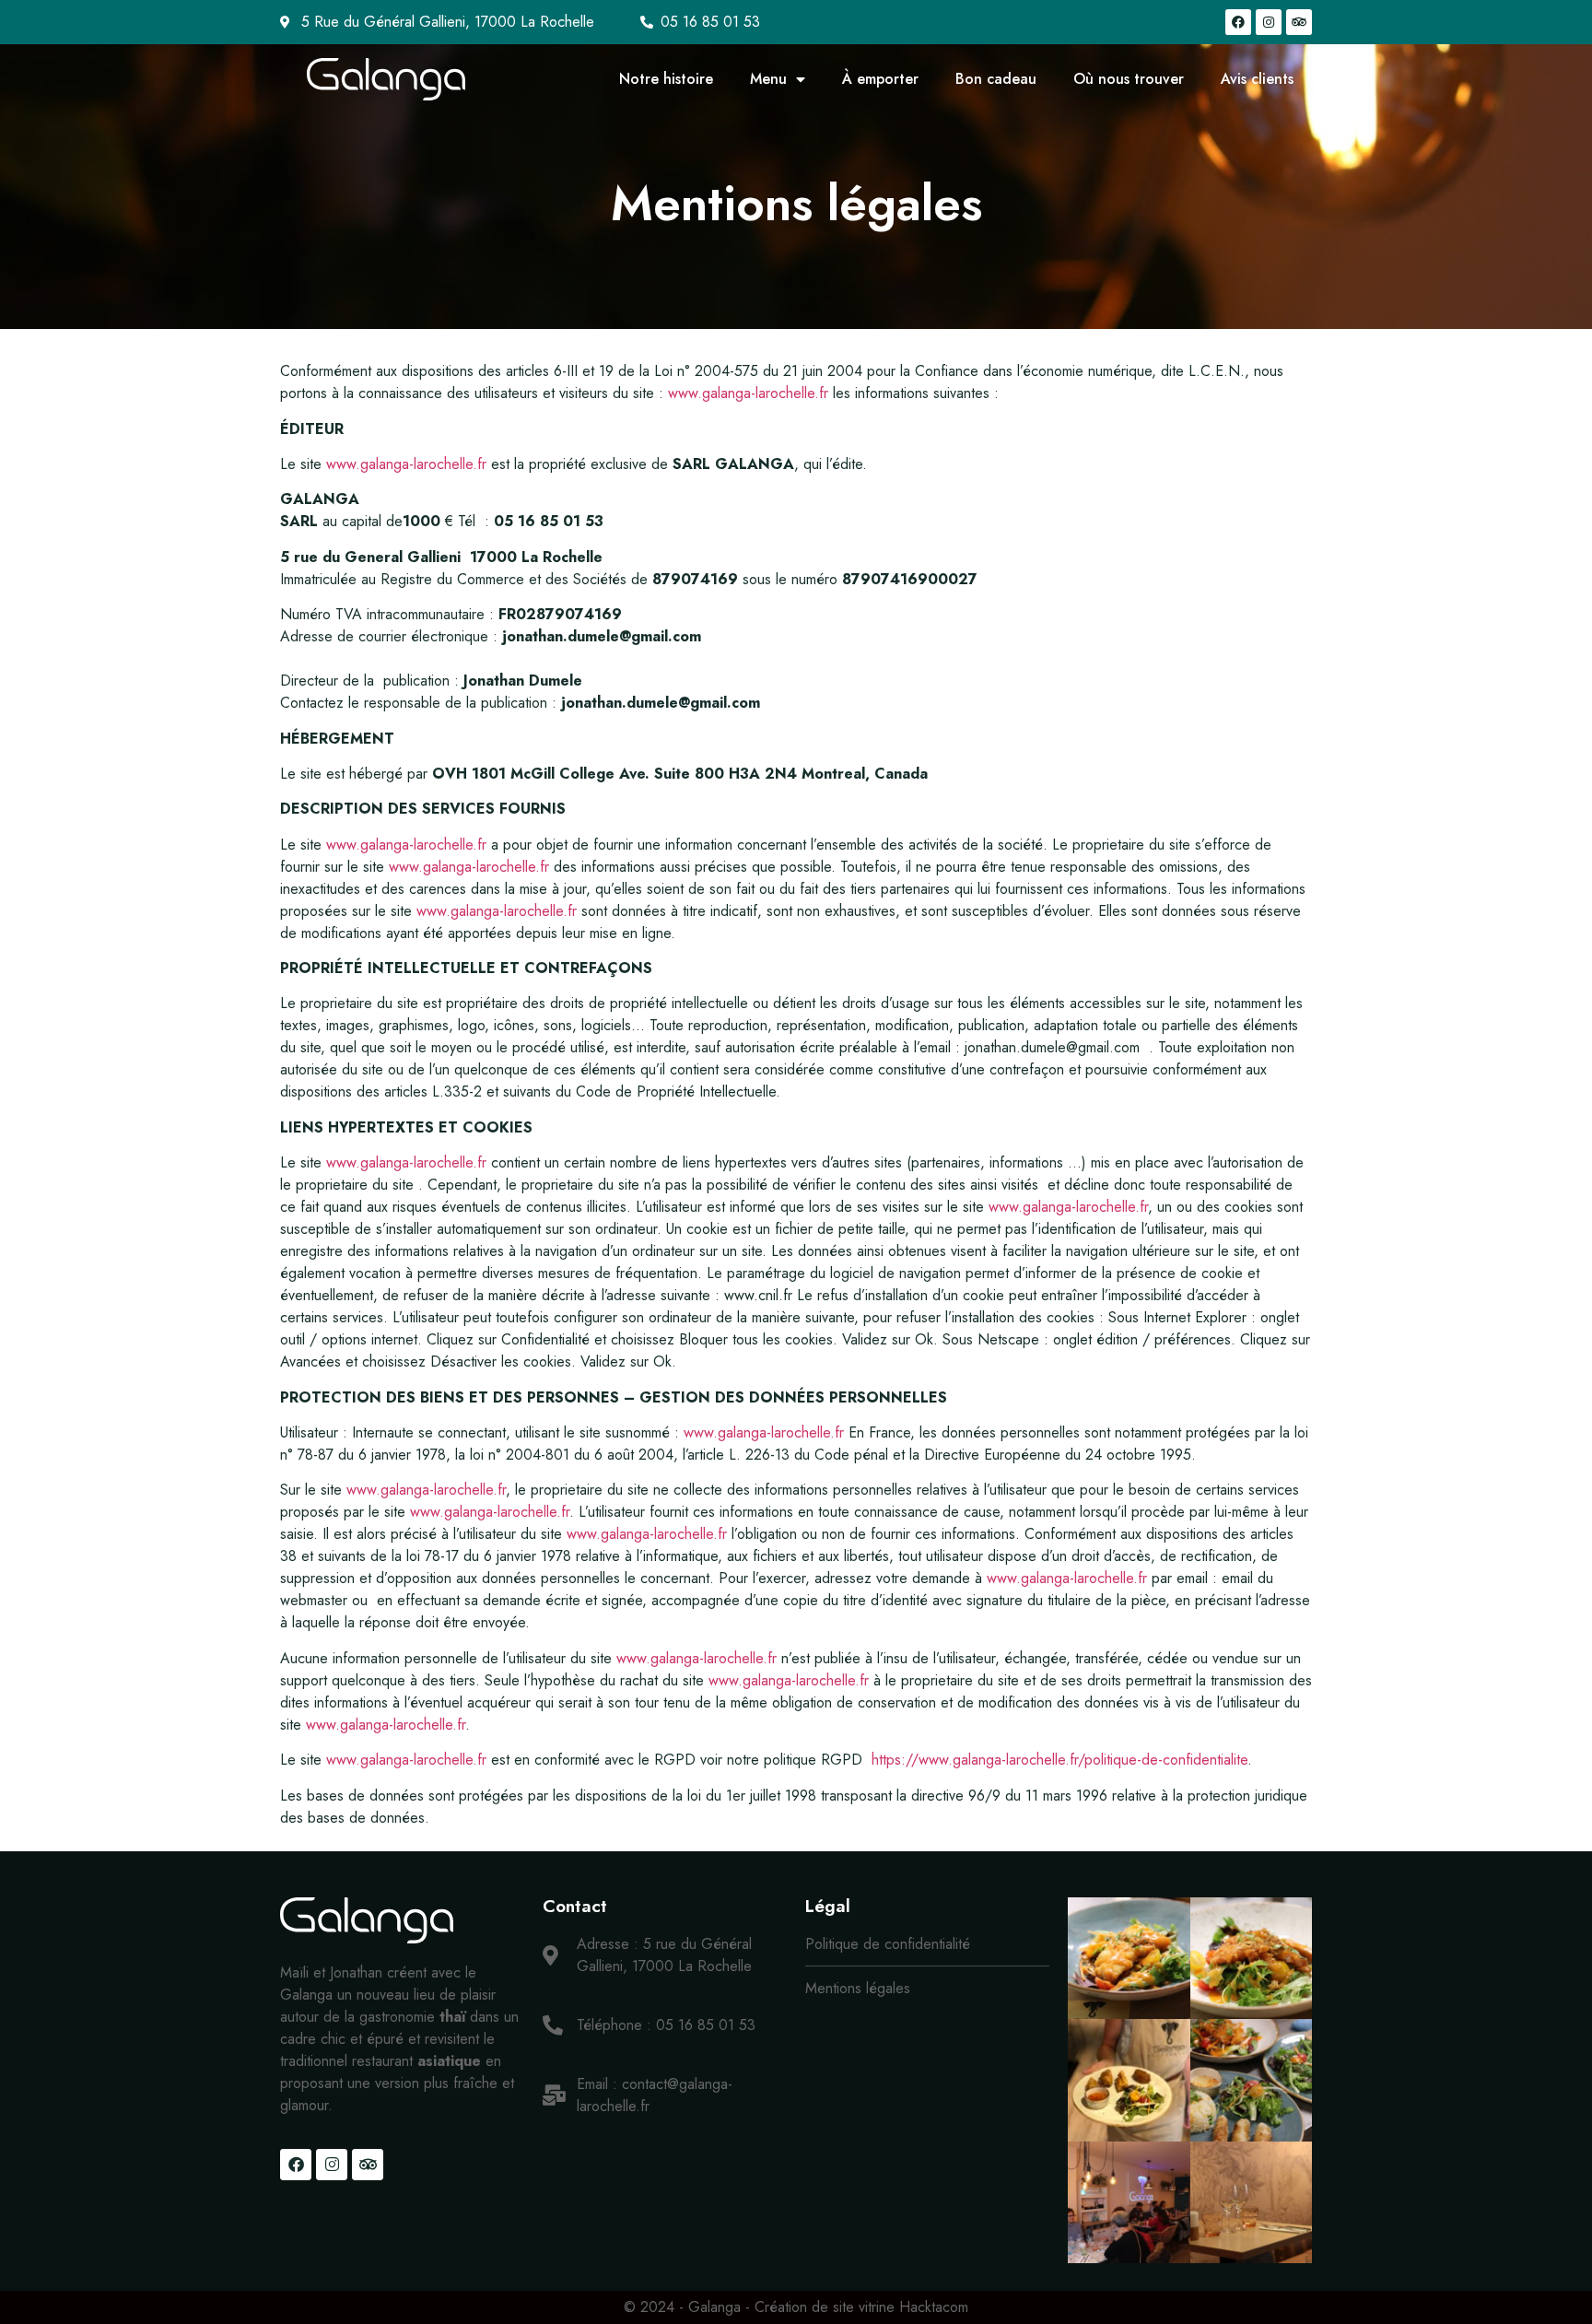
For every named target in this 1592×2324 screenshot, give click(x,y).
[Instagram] (1269, 22)
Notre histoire (666, 79)
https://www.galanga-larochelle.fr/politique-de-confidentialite (1059, 1760)
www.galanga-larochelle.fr (748, 393)
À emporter (880, 79)
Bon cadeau (996, 79)
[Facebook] (1238, 22)
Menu (768, 79)
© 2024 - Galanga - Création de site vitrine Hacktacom (796, 2307)
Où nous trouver (1129, 79)
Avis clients (1257, 79)
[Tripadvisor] (1299, 22)
